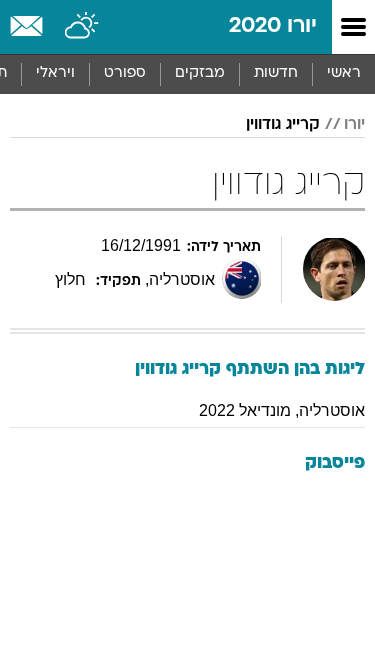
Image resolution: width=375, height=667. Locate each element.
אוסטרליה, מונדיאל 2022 (282, 410)
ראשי (344, 73)
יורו (354, 125)
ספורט (125, 73)
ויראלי (55, 73)
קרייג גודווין (283, 125)
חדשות (276, 73)
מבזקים (200, 73)
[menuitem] (275, 74)
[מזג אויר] (82, 27)
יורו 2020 (273, 26)
